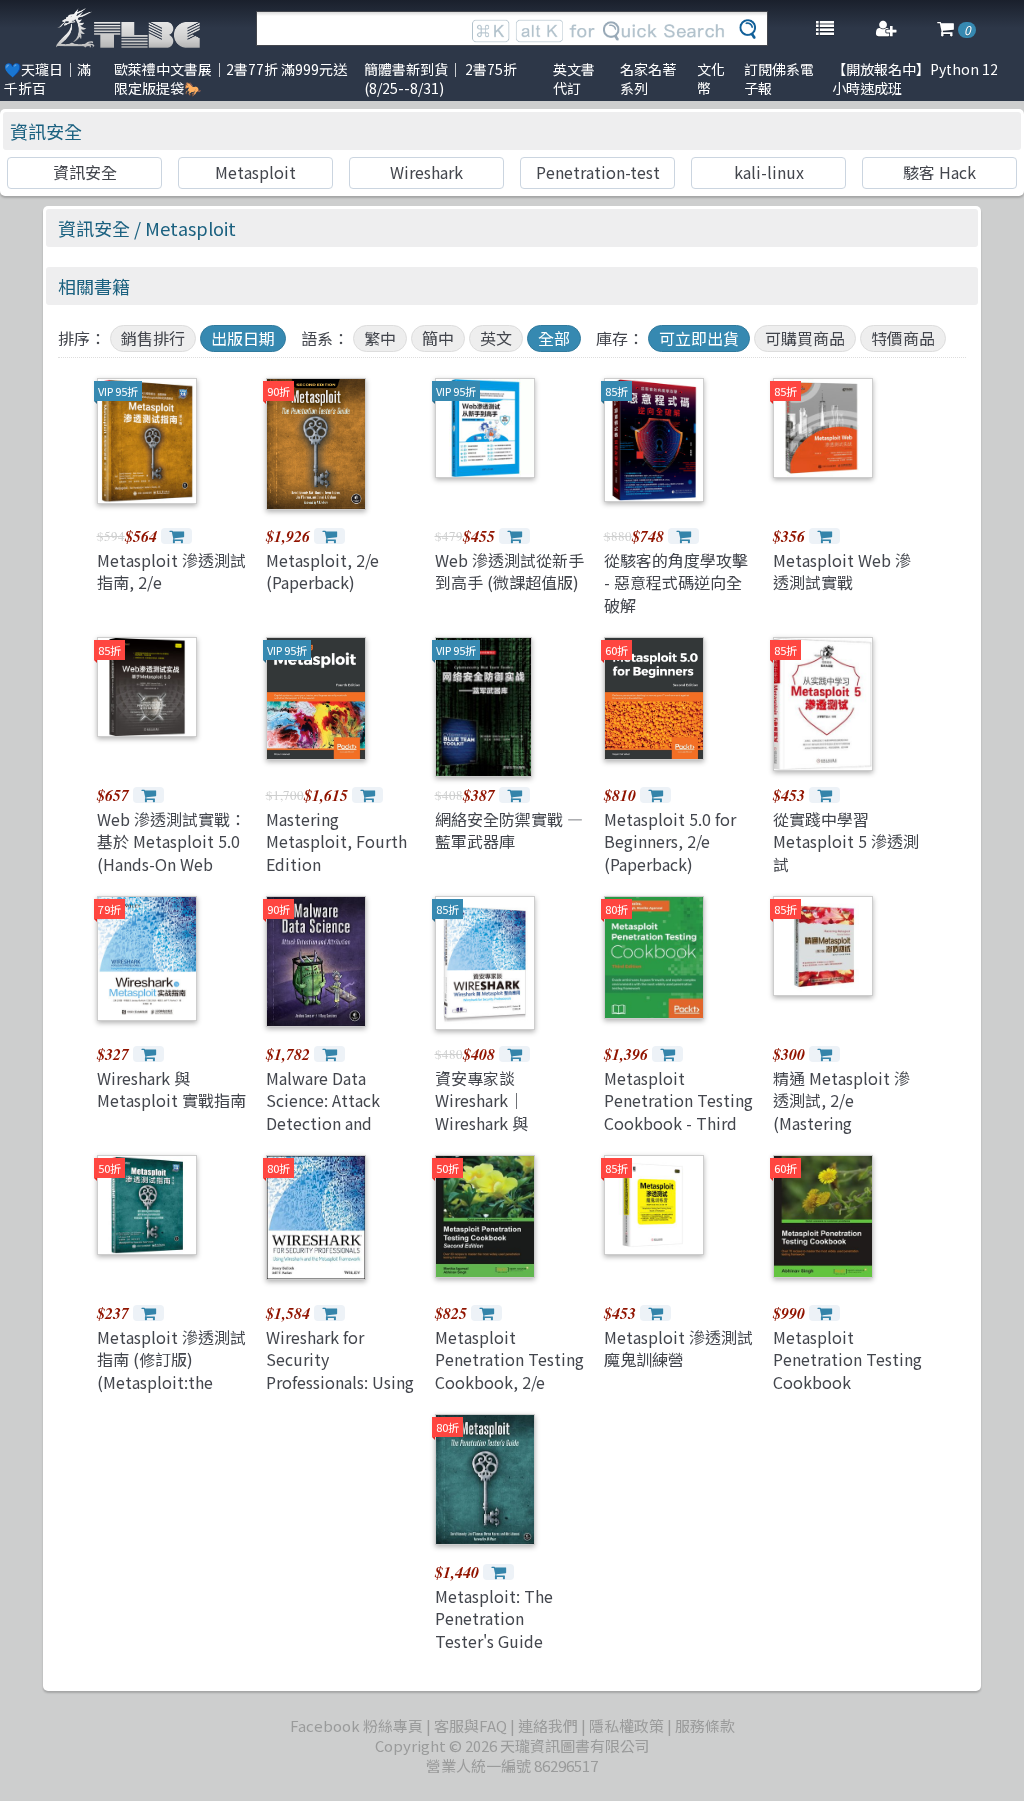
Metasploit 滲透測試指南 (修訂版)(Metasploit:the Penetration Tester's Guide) (171, 1382)
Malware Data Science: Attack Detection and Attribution (323, 1111)
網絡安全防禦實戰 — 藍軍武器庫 (509, 830)
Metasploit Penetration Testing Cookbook (847, 1359)
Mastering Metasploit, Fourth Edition (336, 841)
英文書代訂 (574, 78)
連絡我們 (548, 1725)
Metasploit (255, 172)
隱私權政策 (626, 1725)
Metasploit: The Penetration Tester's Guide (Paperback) (494, 1629)
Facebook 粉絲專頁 (356, 1725)
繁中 (380, 338)
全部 (554, 338)
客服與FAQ (470, 1725)
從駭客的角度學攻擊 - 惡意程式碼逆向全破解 (676, 582)
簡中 (438, 338)
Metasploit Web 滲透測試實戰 (842, 571)
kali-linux (769, 172)
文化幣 (711, 78)
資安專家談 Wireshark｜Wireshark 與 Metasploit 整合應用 (509, 1111)
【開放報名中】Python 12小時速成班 (915, 78)
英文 (496, 338)
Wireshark (426, 172)
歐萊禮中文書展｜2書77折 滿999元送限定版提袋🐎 (230, 78)
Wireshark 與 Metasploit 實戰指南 (171, 1089)
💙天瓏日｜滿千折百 (47, 78)
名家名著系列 (648, 78)
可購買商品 (805, 338)
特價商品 (903, 338)
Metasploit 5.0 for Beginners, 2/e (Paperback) (670, 841)
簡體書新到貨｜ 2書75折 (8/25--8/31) (440, 78)
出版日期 (243, 338)
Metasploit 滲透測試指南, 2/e (171, 571)
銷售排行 (153, 338)
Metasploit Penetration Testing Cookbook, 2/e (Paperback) (509, 1370)
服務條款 (705, 1725)
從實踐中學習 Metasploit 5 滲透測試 (846, 841)
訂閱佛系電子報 (779, 78)
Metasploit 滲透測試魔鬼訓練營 (678, 1348)
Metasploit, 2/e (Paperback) (322, 571)
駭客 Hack (939, 172)
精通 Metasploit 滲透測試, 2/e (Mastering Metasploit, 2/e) (841, 1111)
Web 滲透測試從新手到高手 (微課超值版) (509, 571)
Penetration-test (598, 172)
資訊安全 (46, 131)
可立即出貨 (699, 338)
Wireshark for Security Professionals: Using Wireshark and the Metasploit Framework (340, 1393)
